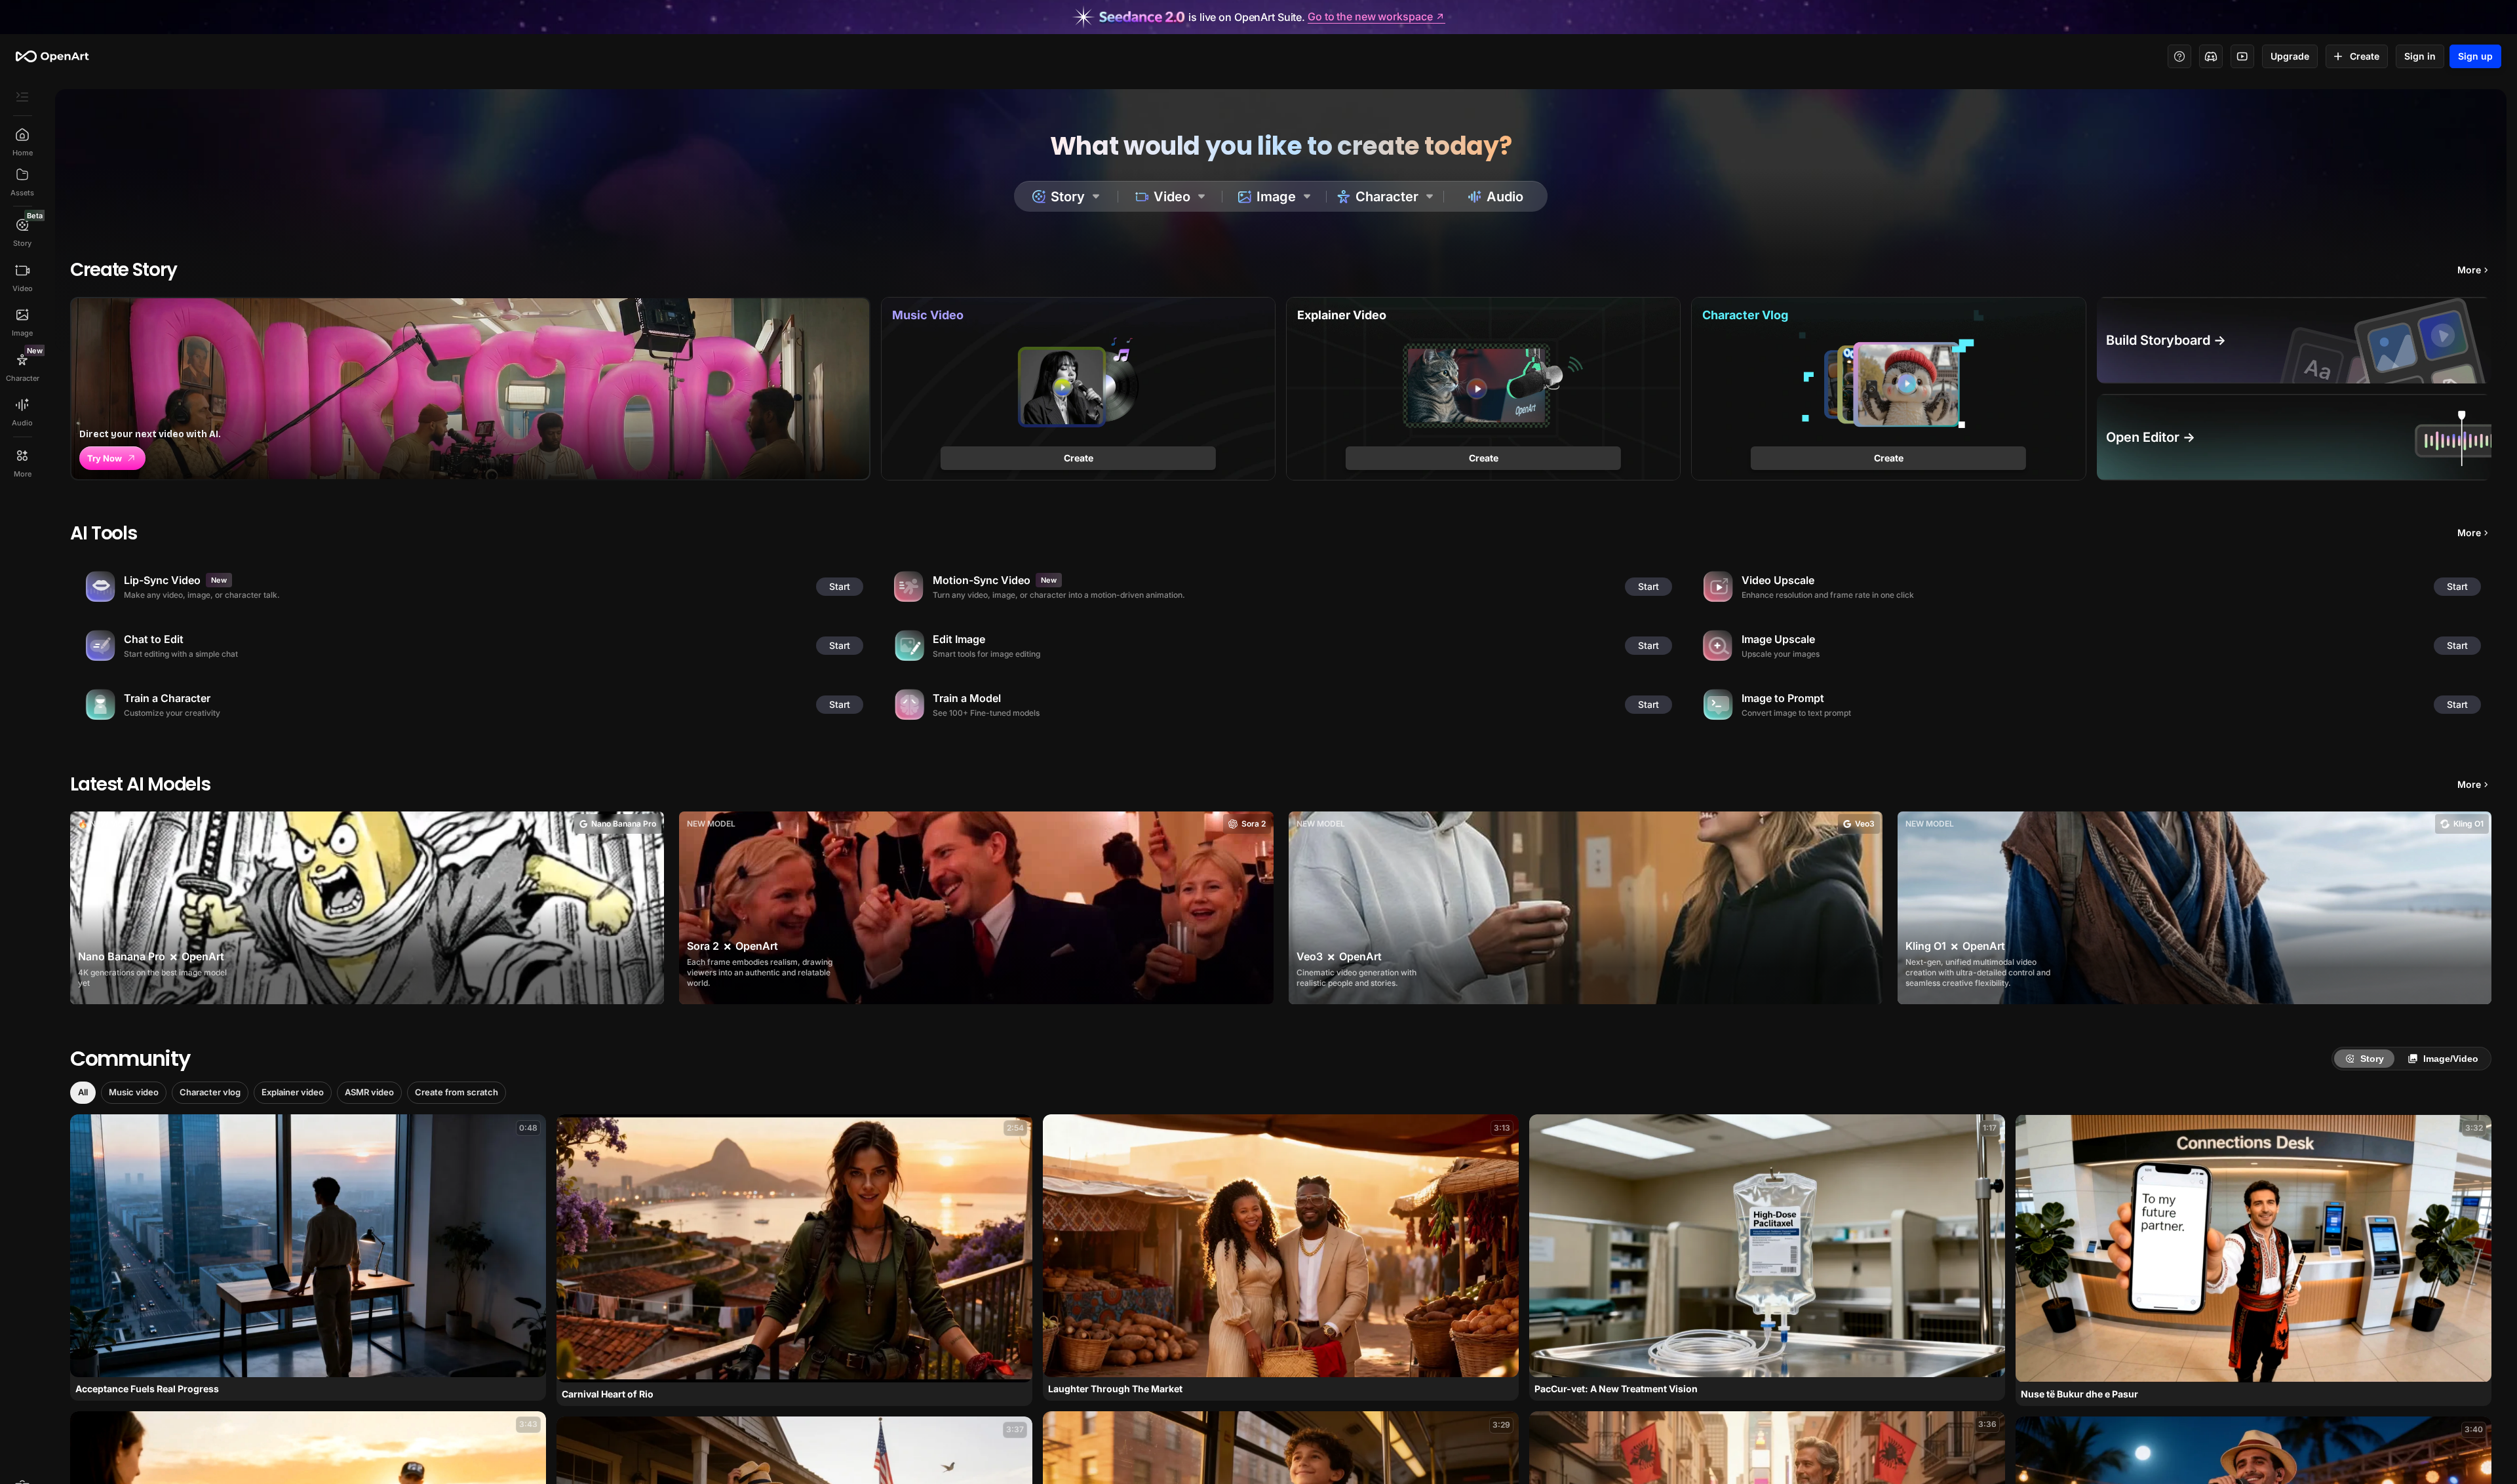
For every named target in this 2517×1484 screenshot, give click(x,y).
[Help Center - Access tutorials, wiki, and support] (2179, 56)
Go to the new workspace (1370, 17)
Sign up (2475, 56)
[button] (83, 1093)
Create (2365, 56)
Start (840, 586)
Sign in (2420, 56)
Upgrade (2290, 56)
